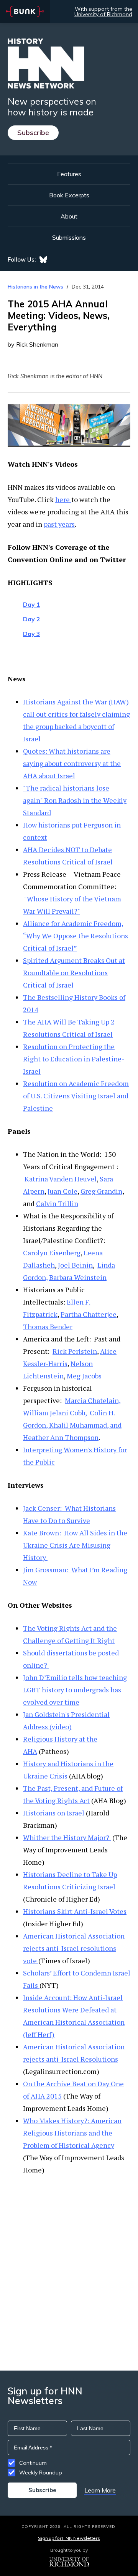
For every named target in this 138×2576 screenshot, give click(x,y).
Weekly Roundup (41, 2473)
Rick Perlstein (75, 1351)
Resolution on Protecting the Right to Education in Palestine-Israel (74, 1059)
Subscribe (33, 133)
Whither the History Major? (67, 1837)
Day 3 (32, 634)
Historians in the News (35, 287)
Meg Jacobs (84, 1376)
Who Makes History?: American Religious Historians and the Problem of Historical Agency (72, 2133)
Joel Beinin (75, 1265)
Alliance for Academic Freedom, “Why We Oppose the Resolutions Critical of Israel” (76, 936)
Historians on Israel (54, 1813)
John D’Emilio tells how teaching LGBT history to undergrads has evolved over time (75, 1690)
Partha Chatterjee (89, 1314)
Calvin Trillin (57, 1203)
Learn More (100, 2490)
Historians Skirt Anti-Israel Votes (75, 1911)
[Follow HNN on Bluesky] (43, 260)
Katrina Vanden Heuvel (61, 1179)
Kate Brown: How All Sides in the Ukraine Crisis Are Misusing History (75, 1545)
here (63, 499)
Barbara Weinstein (78, 1277)
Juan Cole (62, 1191)
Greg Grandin (101, 1191)
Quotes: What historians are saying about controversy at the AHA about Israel (72, 763)
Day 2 (32, 619)
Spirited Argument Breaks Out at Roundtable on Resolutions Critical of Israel (74, 973)
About (69, 216)
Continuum (33, 2463)
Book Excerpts (69, 195)
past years (59, 524)
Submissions (69, 237)
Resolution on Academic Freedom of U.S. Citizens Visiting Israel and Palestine (76, 1096)
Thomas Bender (48, 1326)
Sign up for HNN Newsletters (69, 2538)
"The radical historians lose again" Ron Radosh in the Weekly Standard (75, 800)
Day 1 (32, 604)
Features (69, 174)
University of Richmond (103, 14)
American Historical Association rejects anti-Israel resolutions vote (74, 1948)
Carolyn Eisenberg (52, 1253)
